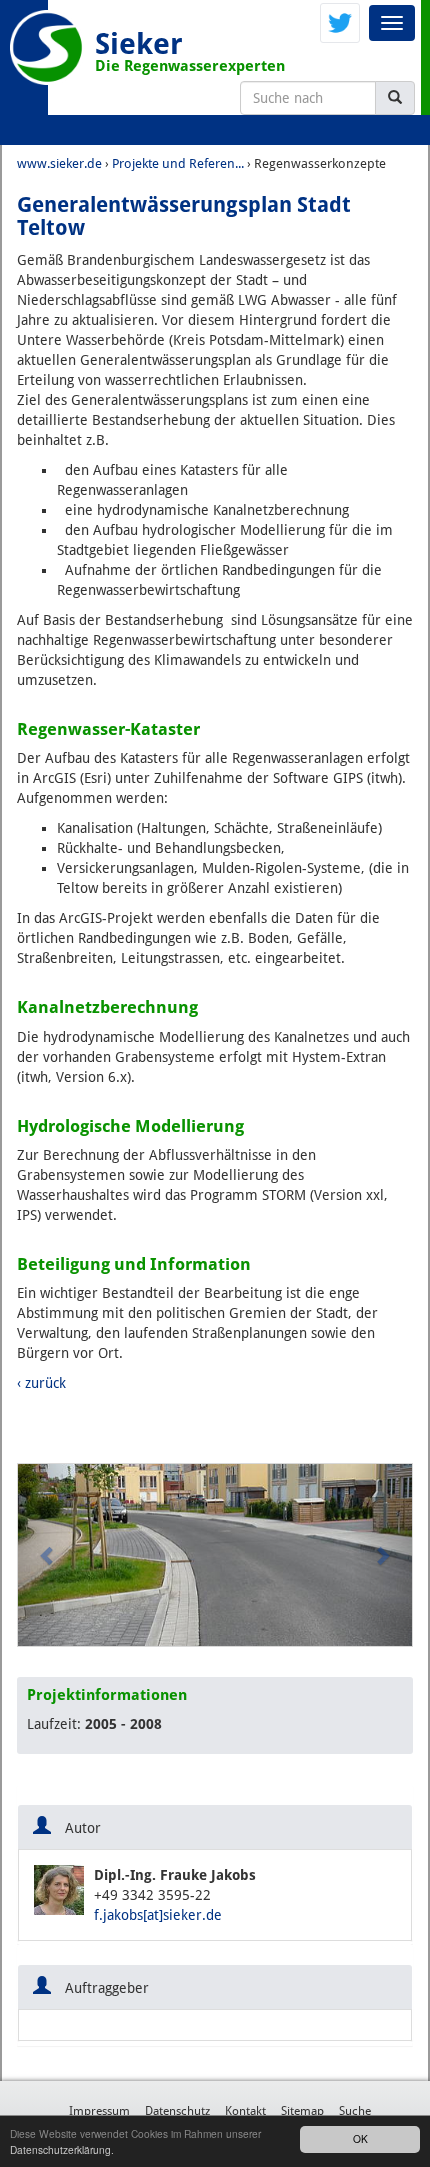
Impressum (99, 2111)
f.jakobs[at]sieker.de (158, 1915)
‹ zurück (41, 1383)
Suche (355, 2111)
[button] (47, 1554)
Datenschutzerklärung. (62, 2149)
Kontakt (245, 2111)
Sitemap (302, 2111)
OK (360, 2138)
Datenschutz (177, 2111)
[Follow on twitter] (340, 22)
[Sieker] (47, 47)
